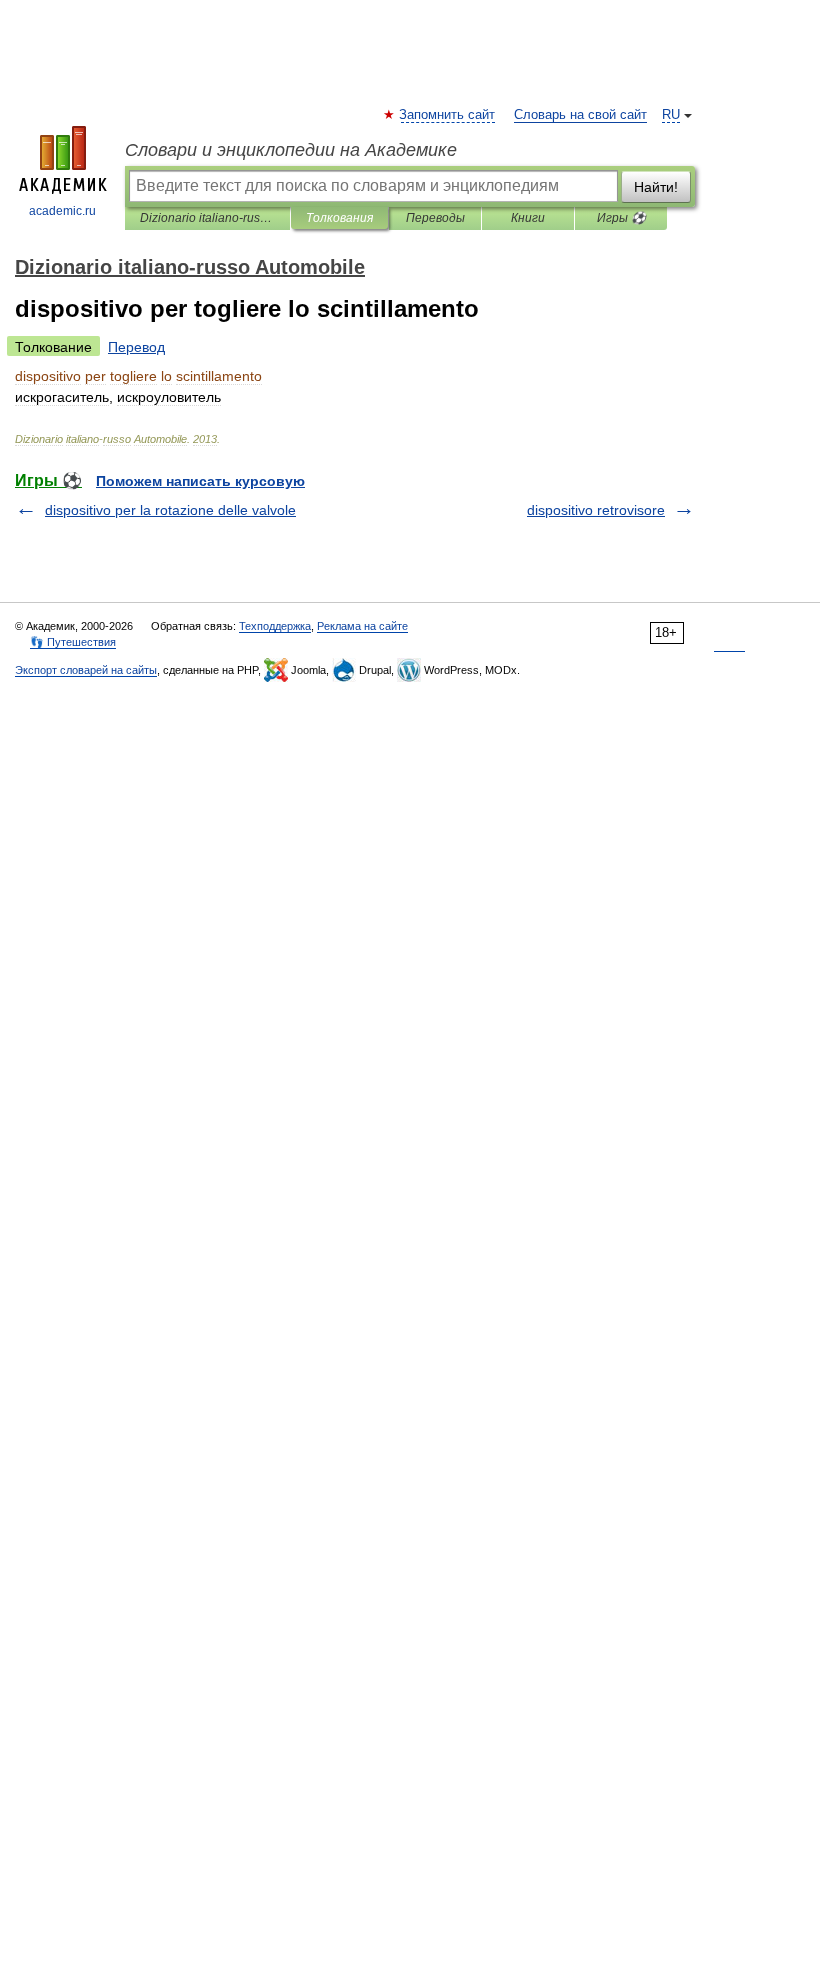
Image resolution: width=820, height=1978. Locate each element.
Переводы (435, 218)
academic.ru (62, 211)
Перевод (136, 347)
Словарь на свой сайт (580, 115)
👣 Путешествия (73, 642)
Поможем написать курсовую (200, 481)
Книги (528, 218)
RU (671, 115)
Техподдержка (275, 626)
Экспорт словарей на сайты (86, 670)
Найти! (656, 187)
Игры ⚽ (621, 218)
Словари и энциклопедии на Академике (291, 150)
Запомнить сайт (448, 115)
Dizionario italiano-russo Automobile (207, 218)
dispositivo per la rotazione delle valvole (170, 510)
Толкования (339, 218)
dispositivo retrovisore (596, 510)
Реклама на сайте (362, 626)
